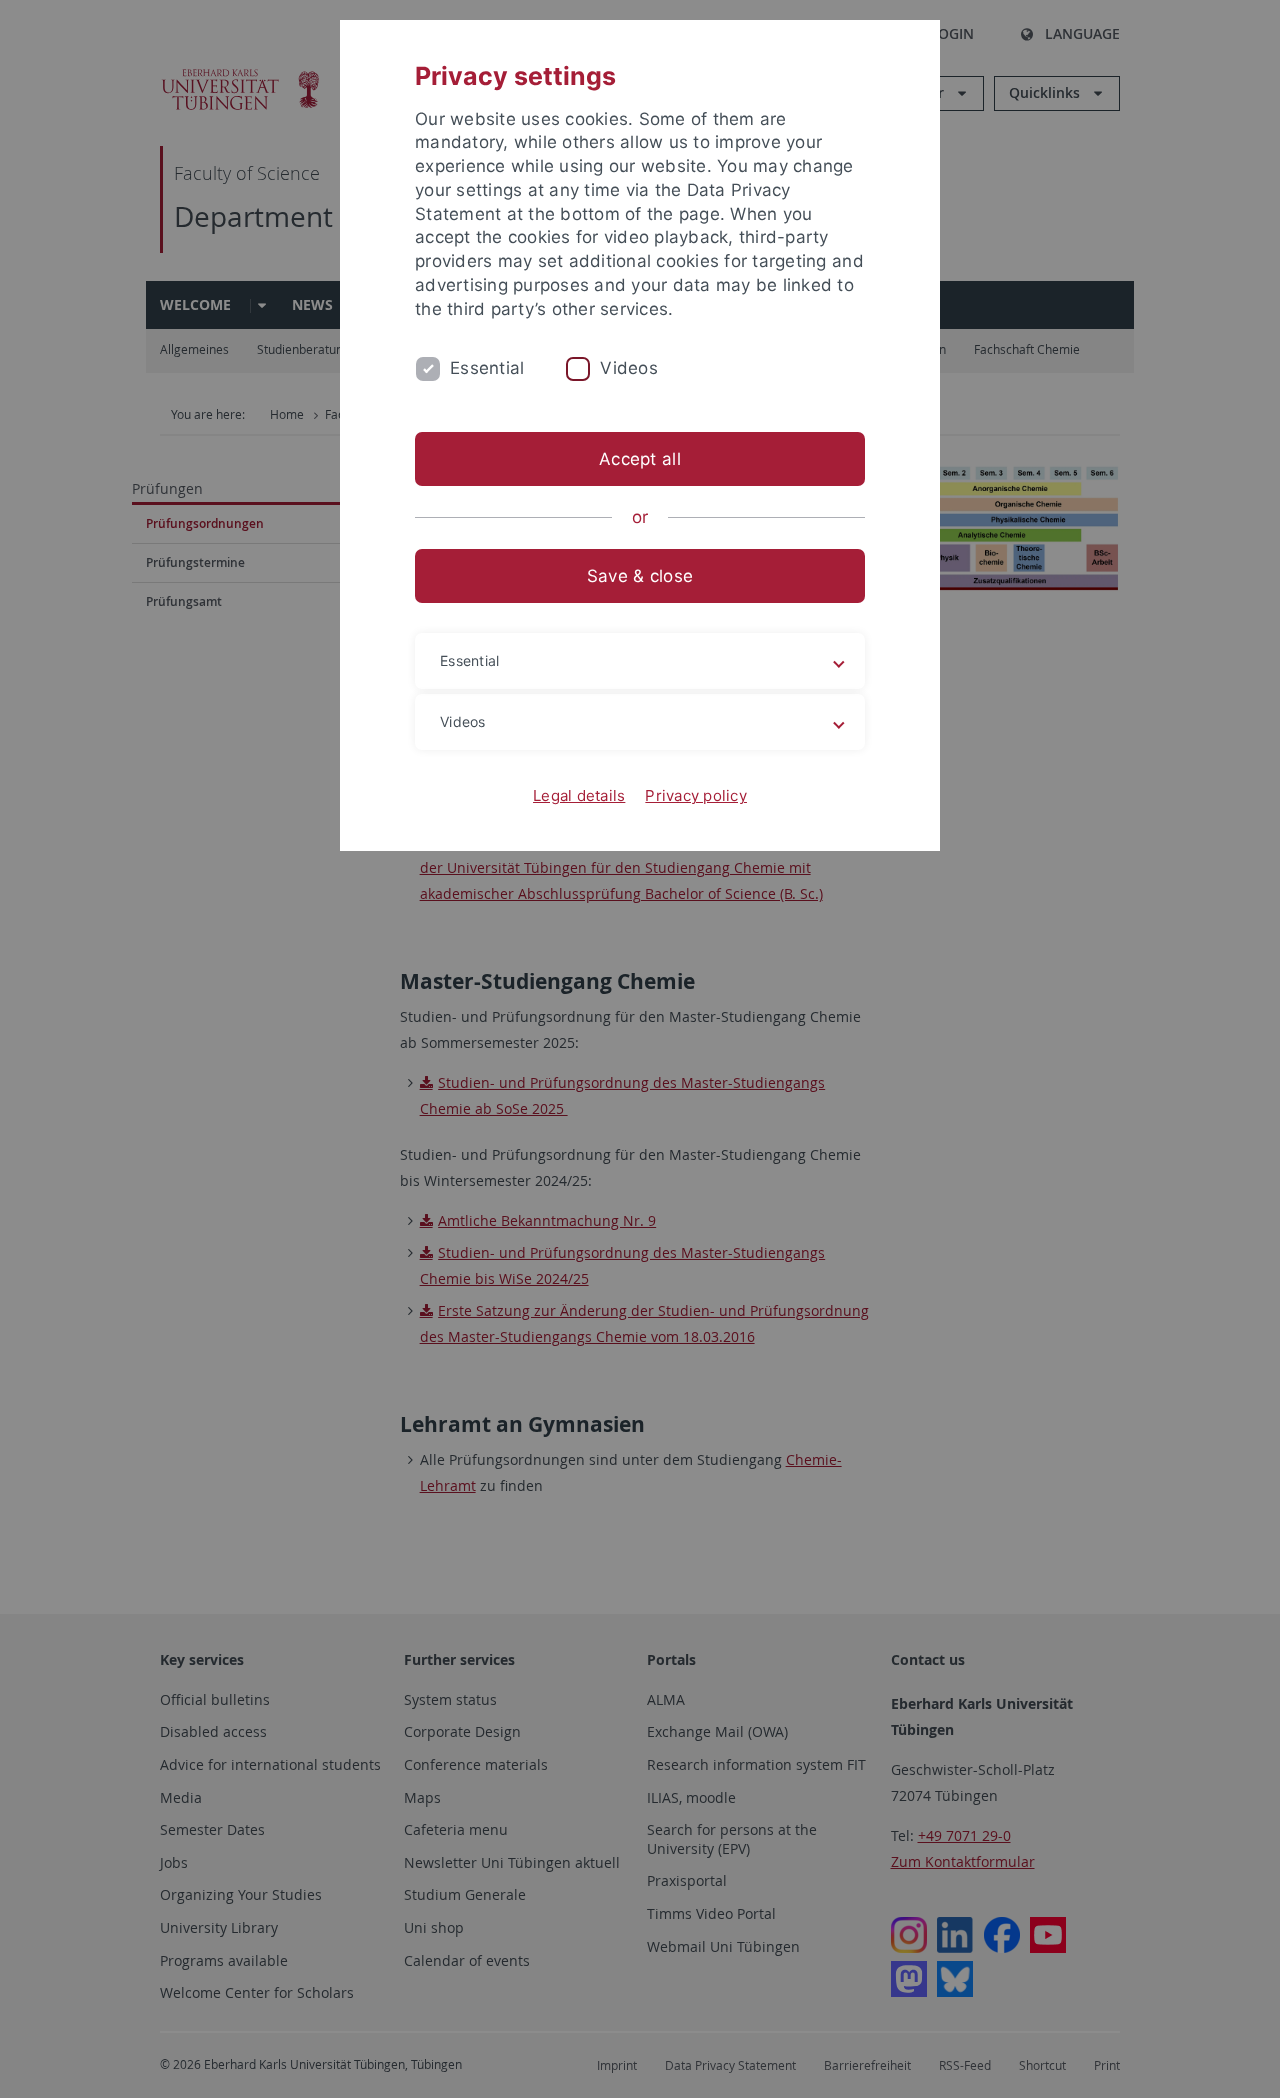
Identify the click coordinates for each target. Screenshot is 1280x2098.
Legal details (579, 795)
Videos (629, 368)
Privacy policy (696, 795)
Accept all (640, 459)
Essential (487, 368)
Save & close (640, 576)
